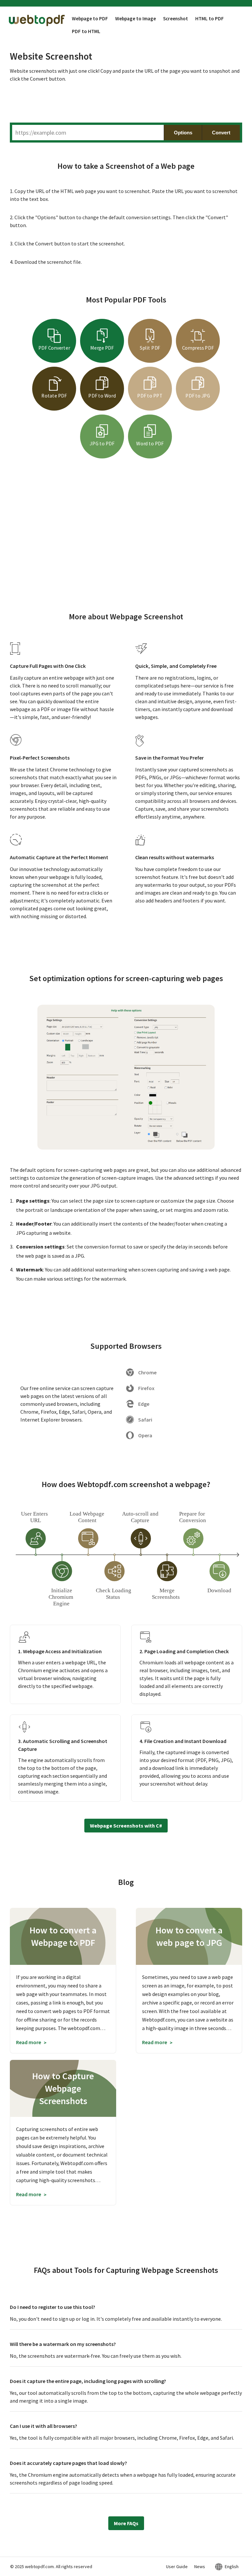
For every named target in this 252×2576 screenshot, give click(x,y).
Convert (221, 133)
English (232, 2566)
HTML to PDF (210, 19)
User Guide (177, 2566)
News (200, 2566)
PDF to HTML (86, 31)
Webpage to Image (136, 19)
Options (183, 133)
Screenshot (176, 19)
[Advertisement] (126, 104)
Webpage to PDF (90, 19)
